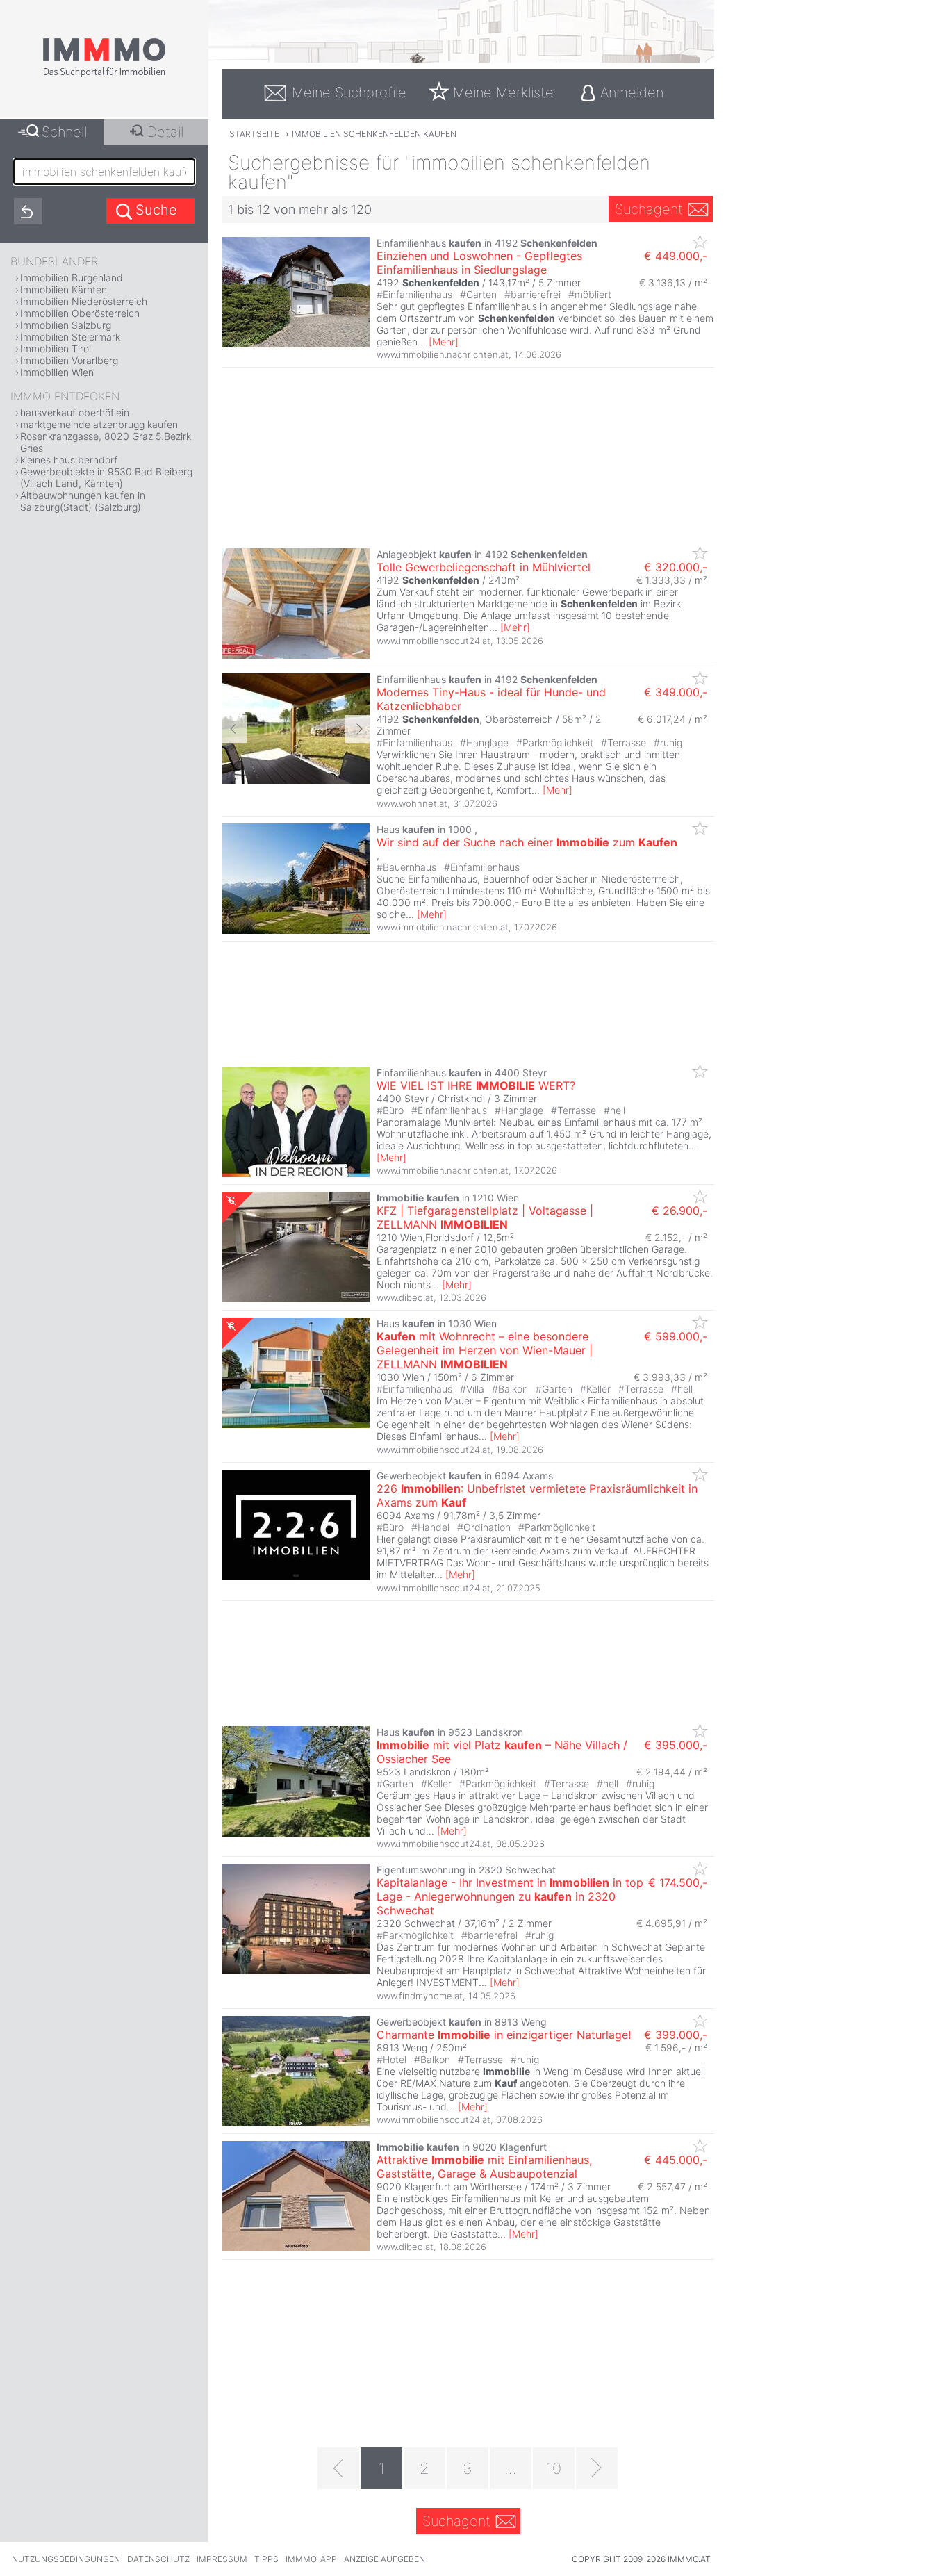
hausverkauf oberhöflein (75, 412)
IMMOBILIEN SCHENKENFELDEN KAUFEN (374, 134)
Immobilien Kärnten (64, 289)
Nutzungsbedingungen (66, 2559)
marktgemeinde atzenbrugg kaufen (99, 424)
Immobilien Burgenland (72, 278)
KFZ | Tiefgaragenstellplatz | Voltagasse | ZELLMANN (485, 1217)
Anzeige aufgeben (385, 2559)
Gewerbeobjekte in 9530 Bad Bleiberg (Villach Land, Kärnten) (106, 477)
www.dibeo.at (405, 1297)
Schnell (64, 132)
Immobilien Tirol (56, 348)
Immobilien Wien (57, 372)
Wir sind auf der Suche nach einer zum (527, 842)
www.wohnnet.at (412, 803)
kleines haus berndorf (69, 460)
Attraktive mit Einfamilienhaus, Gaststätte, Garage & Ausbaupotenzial (484, 2167)
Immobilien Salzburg (66, 325)
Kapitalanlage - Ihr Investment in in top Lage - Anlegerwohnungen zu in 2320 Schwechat (510, 1896)
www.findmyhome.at (420, 1996)
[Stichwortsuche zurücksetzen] (28, 211)
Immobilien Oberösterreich (80, 313)
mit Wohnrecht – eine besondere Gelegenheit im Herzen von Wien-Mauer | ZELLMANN (485, 1350)
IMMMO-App (311, 2559)
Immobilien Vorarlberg (69, 360)
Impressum (222, 2559)
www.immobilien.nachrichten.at (443, 354)
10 (554, 2468)
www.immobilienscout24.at (434, 641)
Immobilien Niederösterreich (84, 301)
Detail (165, 132)
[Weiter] (597, 2468)
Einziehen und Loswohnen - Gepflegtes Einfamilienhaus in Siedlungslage (479, 263)
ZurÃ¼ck (234, 729)
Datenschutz (158, 2559)
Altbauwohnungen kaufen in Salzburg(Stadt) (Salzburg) (83, 501)
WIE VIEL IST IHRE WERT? (476, 1085)
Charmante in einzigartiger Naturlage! (504, 2035)
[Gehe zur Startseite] (104, 74)
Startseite (254, 134)
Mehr (444, 342)
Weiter (357, 729)
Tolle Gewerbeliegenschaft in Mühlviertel (484, 567)
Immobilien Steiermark (70, 337)
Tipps (266, 2559)
